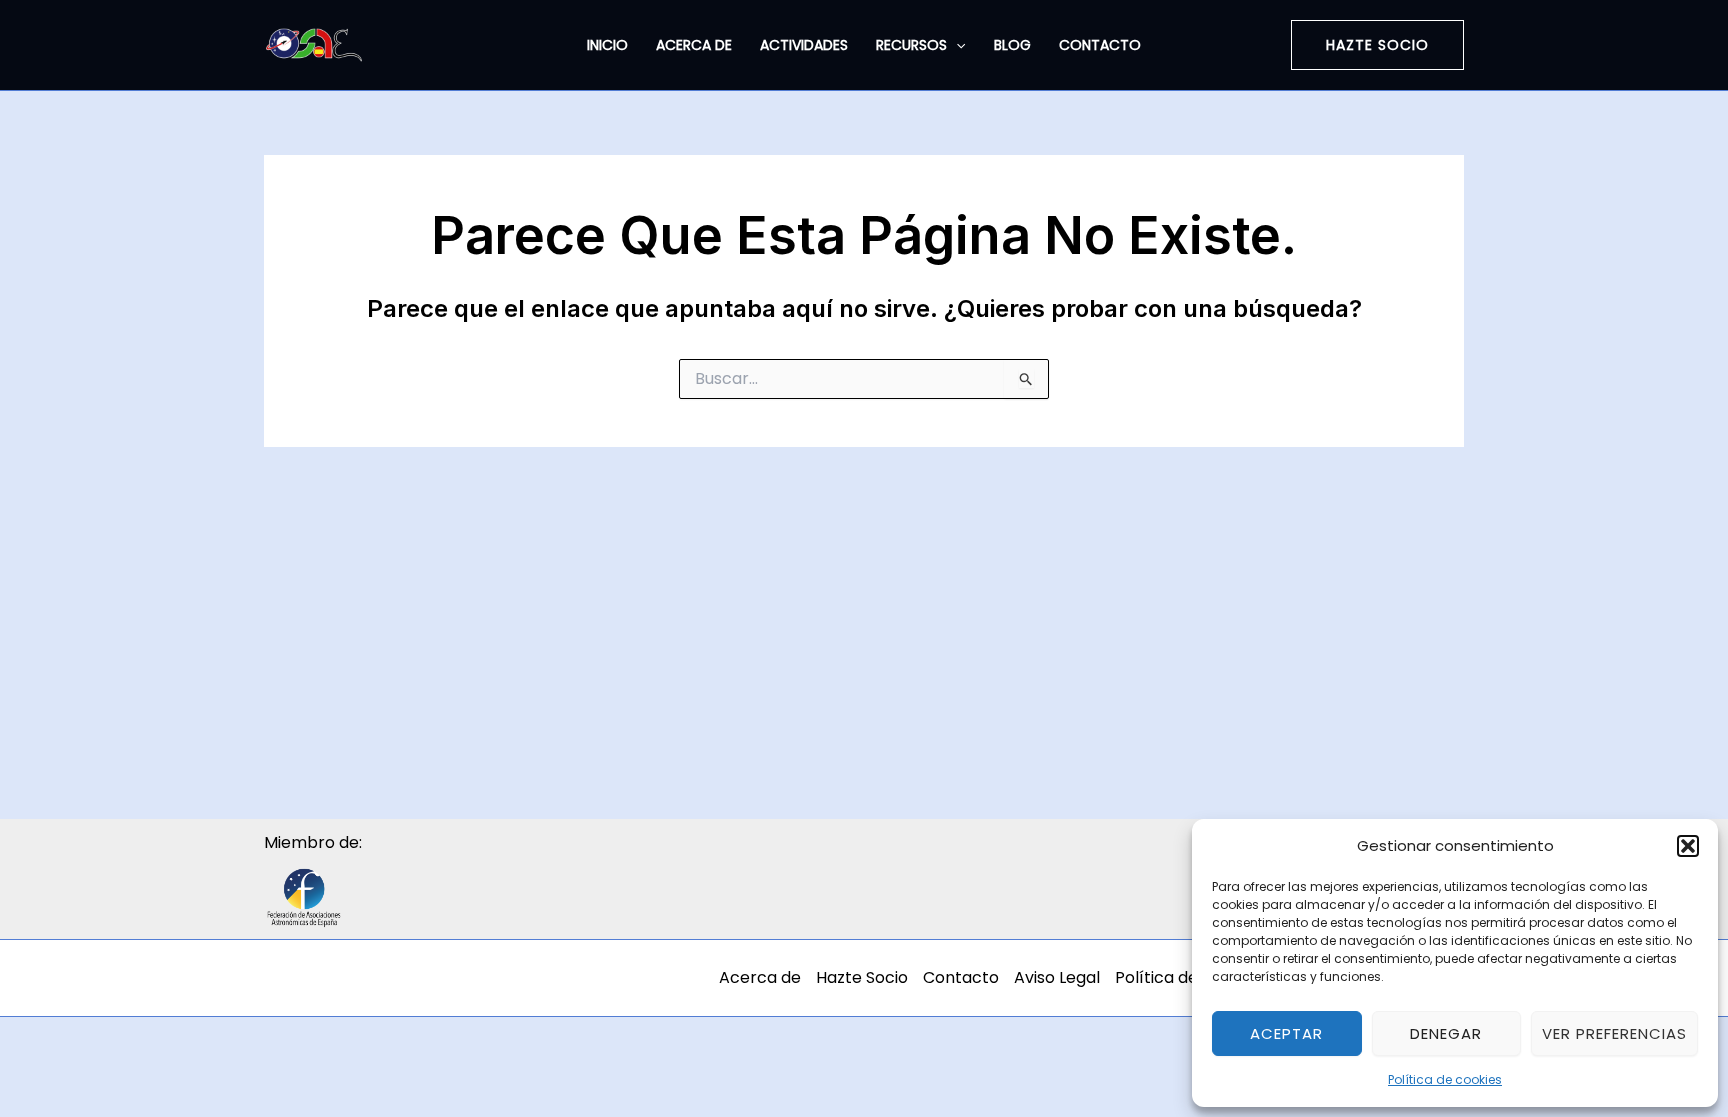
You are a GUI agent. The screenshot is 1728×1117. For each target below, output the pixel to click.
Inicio (607, 45)
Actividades (804, 45)
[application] (956, 45)
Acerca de (694, 45)
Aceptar (1286, 1033)
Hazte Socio (862, 977)
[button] (1688, 846)
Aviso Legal (1057, 977)
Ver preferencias (1614, 1033)
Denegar (1446, 1033)
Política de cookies (1445, 1079)
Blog (1012, 45)
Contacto (1100, 45)
